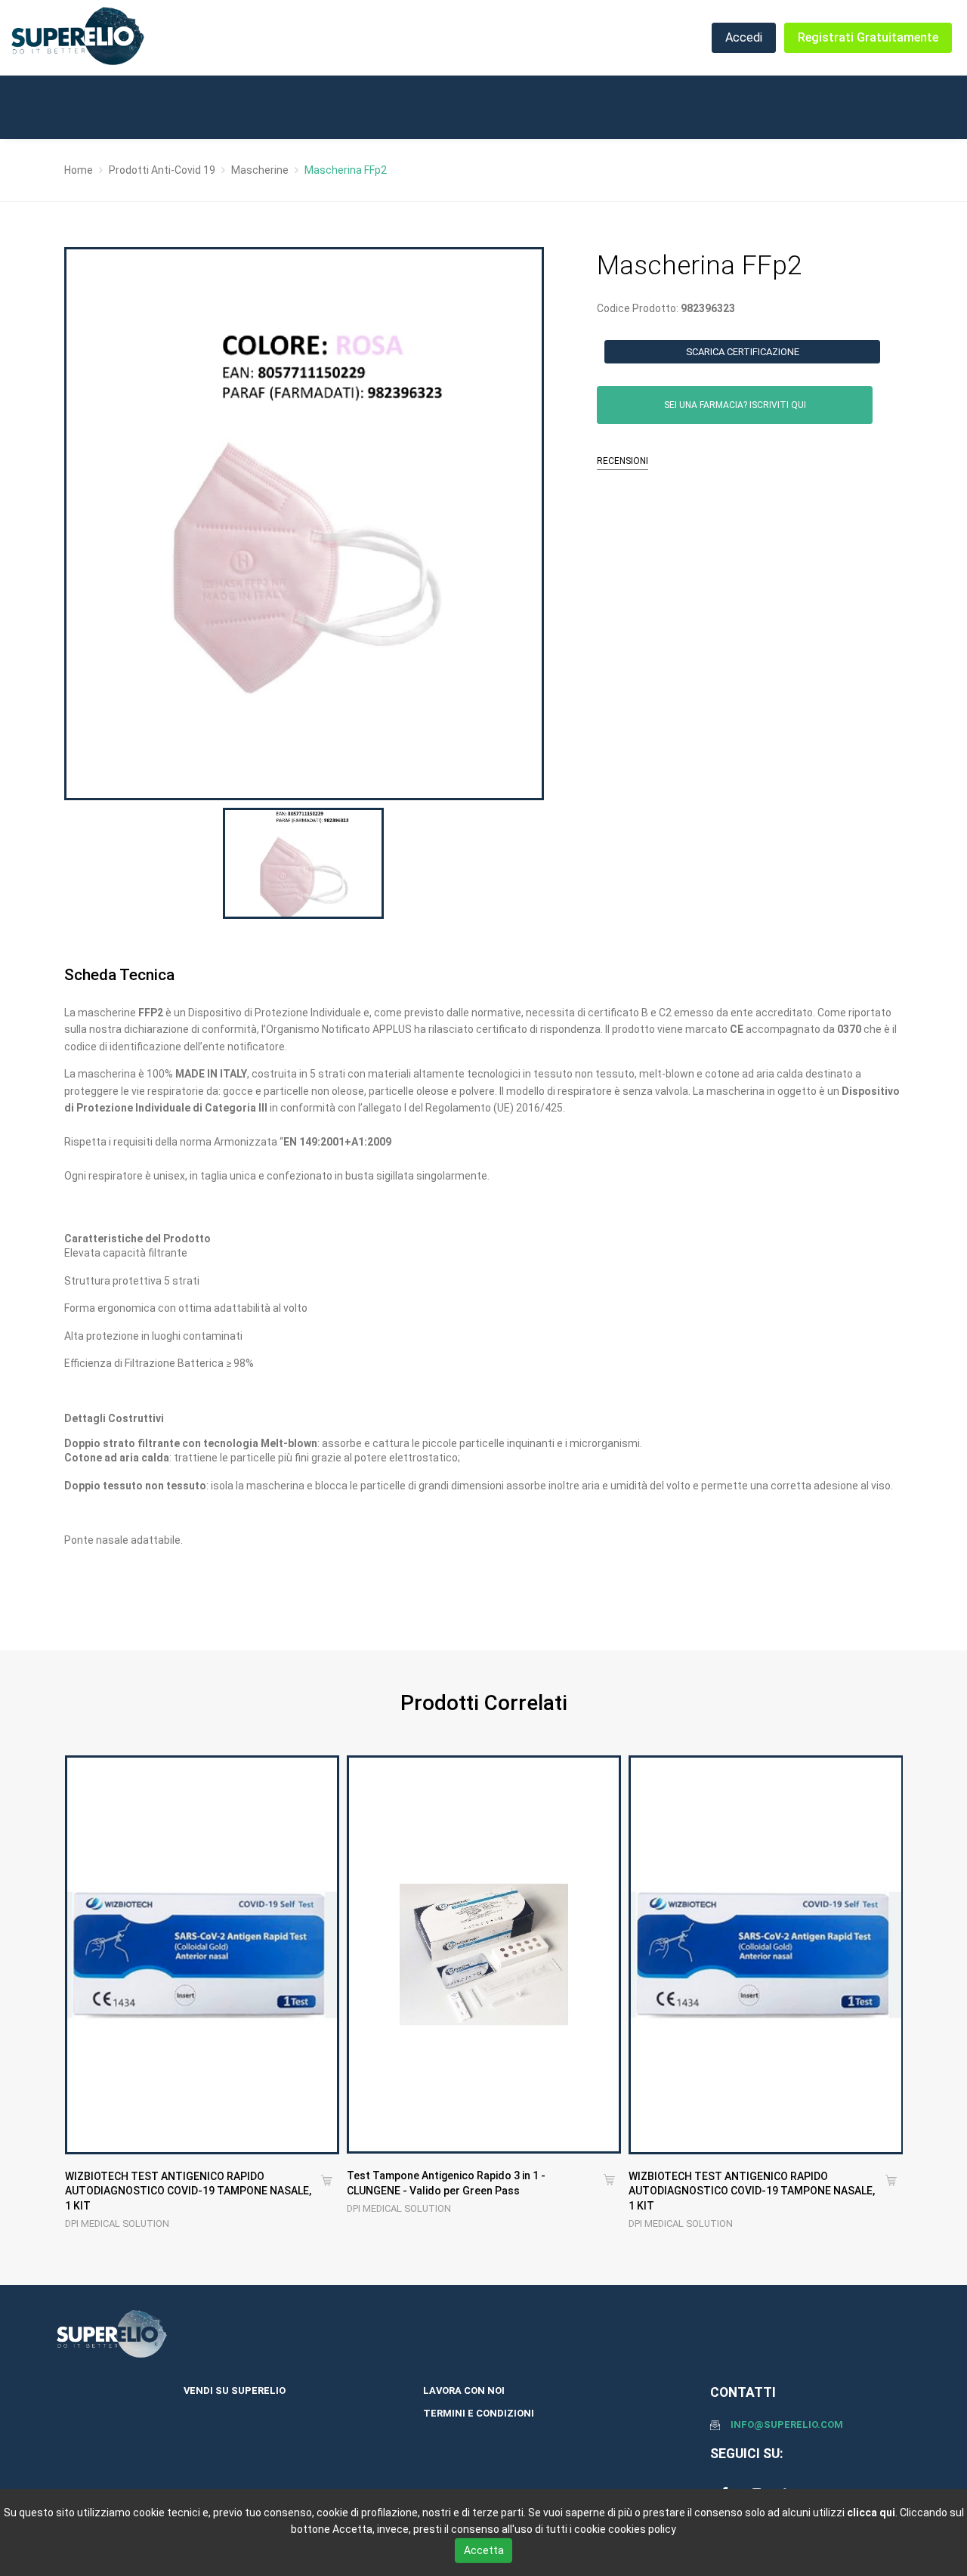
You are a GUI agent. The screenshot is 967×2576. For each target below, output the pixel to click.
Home (79, 170)
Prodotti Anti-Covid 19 (162, 170)
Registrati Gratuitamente (868, 37)
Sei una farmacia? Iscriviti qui (735, 405)
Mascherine (260, 170)
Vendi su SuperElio (235, 2390)
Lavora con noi (464, 2390)
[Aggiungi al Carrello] (327, 2182)
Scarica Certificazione (743, 352)
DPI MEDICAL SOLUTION (117, 2223)
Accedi (744, 37)
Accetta (484, 2550)
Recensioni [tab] (623, 461)
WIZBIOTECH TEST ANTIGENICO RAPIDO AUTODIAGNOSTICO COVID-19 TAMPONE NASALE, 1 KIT (188, 2191)
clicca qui (871, 2513)
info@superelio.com (787, 2424)
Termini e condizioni (479, 2413)
